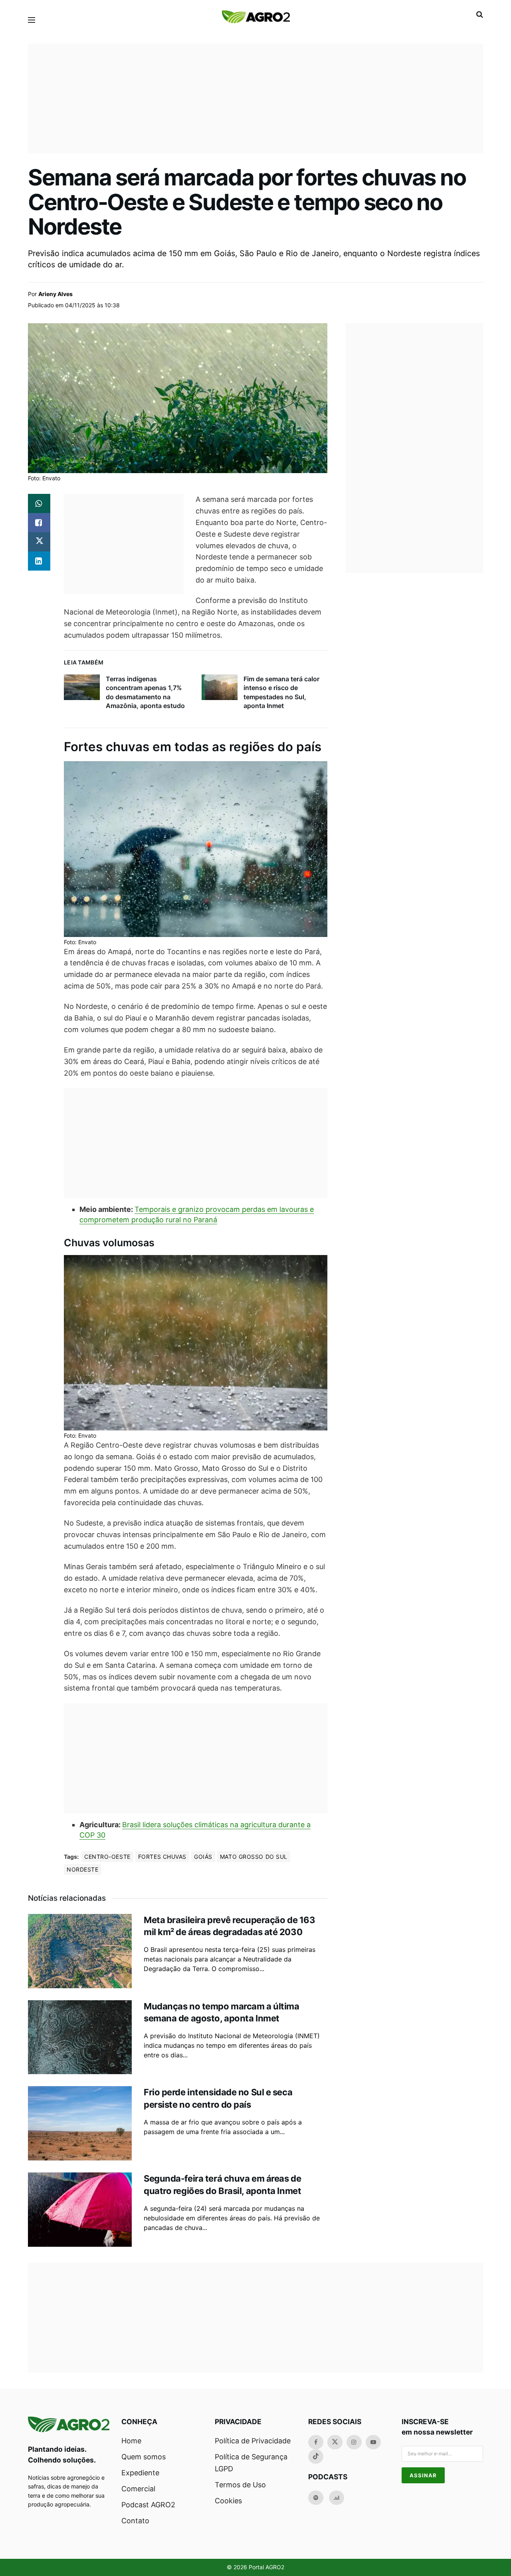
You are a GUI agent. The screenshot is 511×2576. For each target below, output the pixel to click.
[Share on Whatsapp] (39, 503)
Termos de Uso (240, 2485)
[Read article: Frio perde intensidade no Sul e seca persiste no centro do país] (80, 2123)
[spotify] (316, 2498)
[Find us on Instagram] (354, 2442)
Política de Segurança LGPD (251, 2463)
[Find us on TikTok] (316, 2457)
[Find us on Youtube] (373, 2442)
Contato (135, 2521)
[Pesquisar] (480, 14)
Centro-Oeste (107, 1857)
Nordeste (82, 1869)
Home (131, 2441)
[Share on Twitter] (39, 542)
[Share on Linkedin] (39, 561)
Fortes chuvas (162, 1857)
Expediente (140, 2473)
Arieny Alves (55, 294)
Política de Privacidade (253, 2441)
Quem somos (144, 2457)
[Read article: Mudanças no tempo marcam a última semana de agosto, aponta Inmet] (80, 2037)
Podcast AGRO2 (148, 2505)
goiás (203, 1857)
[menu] (32, 20)
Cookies (228, 2501)
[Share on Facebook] (39, 523)
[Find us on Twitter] (335, 2442)
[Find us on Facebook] (316, 2442)
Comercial (138, 2489)
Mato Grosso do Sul (254, 1857)
